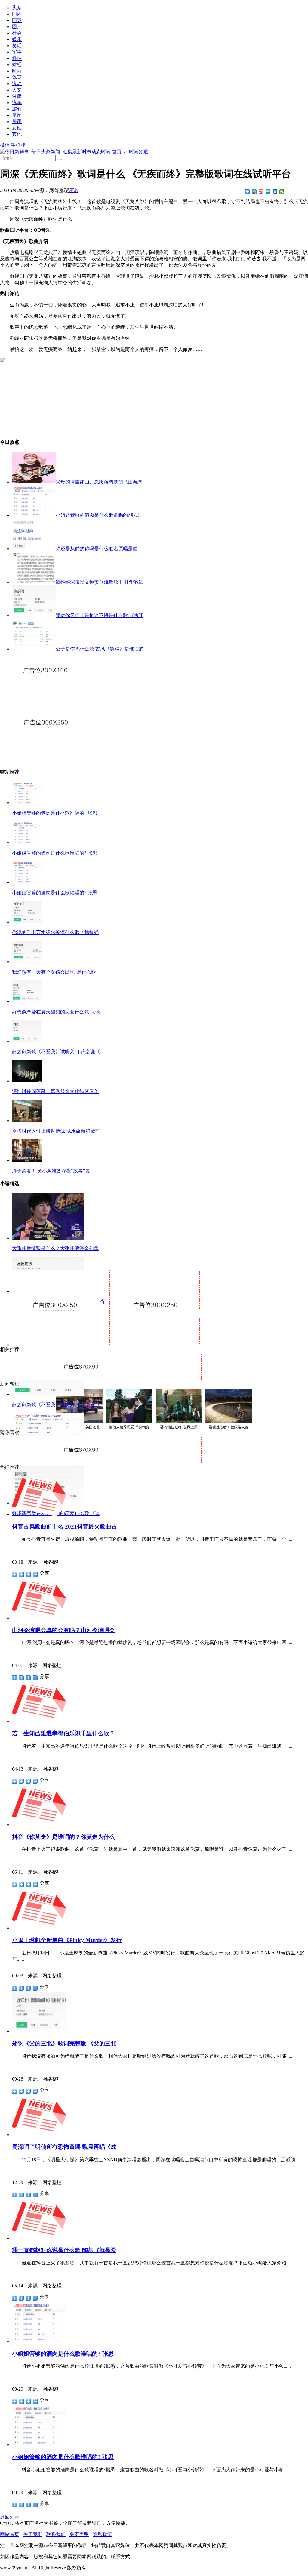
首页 (117, 152)
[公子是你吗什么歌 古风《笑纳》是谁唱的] (34, 649)
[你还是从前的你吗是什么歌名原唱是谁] (34, 549)
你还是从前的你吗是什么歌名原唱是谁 (97, 549)
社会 (17, 33)
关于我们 (33, 2534)
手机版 (18, 145)
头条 (17, 8)
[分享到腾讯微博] (268, 192)
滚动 (17, 84)
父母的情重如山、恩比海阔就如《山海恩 (99, 482)
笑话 (17, 46)
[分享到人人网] (275, 192)
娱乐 (17, 39)
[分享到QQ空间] (254, 192)
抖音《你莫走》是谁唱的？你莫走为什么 (63, 1837)
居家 (17, 121)
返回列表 (10, 2517)
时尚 (17, 71)
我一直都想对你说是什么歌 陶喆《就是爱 (64, 2250)
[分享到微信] (282, 192)
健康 (17, 96)
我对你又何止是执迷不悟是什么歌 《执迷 (100, 615)
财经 (17, 65)
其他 (17, 134)
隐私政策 (102, 2534)
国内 (17, 14)
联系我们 (56, 2534)
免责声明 (79, 2534)
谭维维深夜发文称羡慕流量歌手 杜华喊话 (100, 582)
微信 (5, 145)
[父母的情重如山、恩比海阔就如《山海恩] (34, 482)
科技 (17, 58)
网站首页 (10, 2534)
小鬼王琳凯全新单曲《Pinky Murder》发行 (67, 1940)
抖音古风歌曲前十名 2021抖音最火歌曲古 (65, 1527)
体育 (17, 77)
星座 (17, 115)
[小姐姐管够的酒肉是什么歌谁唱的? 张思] (34, 515)
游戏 (17, 109)
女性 (17, 128)
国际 (17, 20)
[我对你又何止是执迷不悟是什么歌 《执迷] (34, 615)
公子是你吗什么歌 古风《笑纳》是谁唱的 (100, 649)
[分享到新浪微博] (261, 192)
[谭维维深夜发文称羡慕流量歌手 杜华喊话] (34, 582)
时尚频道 (139, 152)
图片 (17, 27)
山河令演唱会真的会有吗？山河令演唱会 (63, 1630)
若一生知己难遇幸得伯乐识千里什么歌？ (63, 1733)
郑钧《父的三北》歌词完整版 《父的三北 (64, 2043)
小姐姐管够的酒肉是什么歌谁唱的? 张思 (98, 515)
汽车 (17, 102)
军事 (17, 52)
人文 (17, 90)
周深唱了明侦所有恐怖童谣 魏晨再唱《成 (64, 2147)
